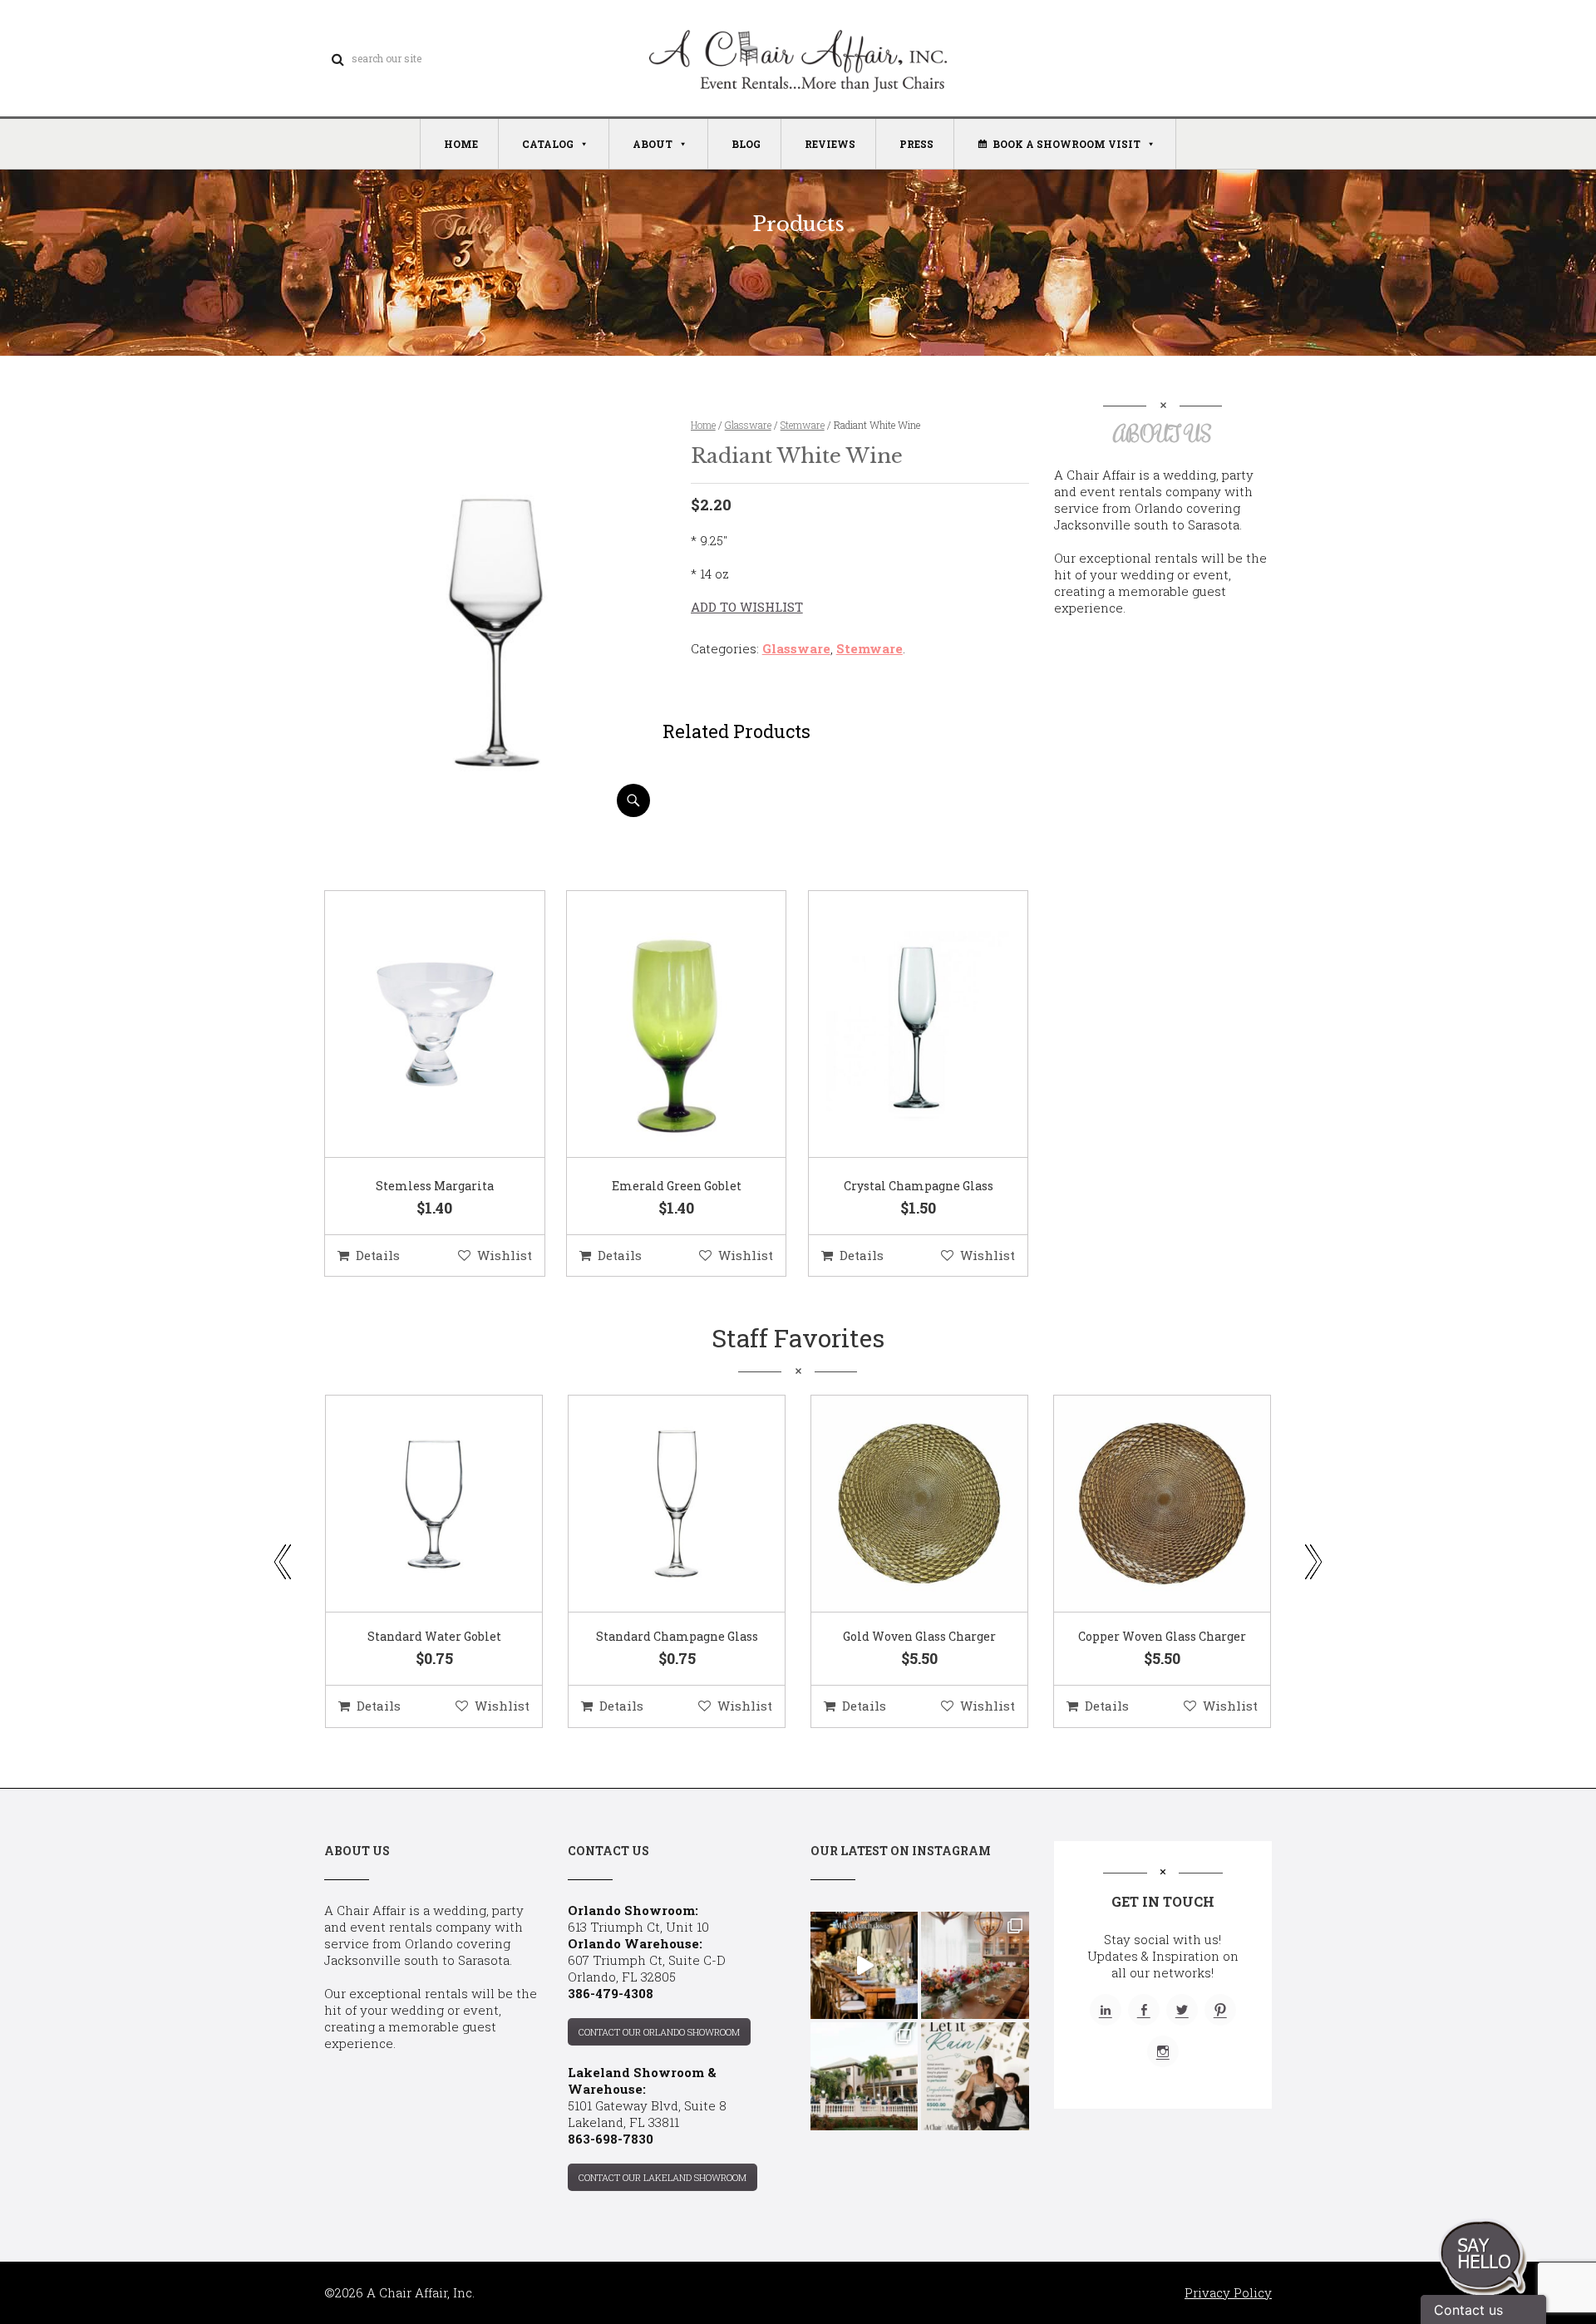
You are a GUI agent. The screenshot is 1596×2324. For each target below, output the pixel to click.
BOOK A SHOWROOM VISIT (1066, 144)
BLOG (746, 144)
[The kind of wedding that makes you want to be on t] (864, 2076)
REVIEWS (830, 144)
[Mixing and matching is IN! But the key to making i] (864, 1965)
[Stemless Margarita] (414, 1025)
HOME (461, 144)
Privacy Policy (1228, 2292)
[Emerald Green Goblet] (656, 1025)
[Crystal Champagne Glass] (898, 1025)
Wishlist (505, 1255)
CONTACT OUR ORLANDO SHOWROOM (659, 2032)
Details (378, 1255)
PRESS (916, 144)
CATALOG (548, 144)
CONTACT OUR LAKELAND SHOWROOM (663, 2177)
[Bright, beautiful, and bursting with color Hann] (975, 1965)
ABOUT (653, 144)
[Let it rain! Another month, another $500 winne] (975, 2076)
